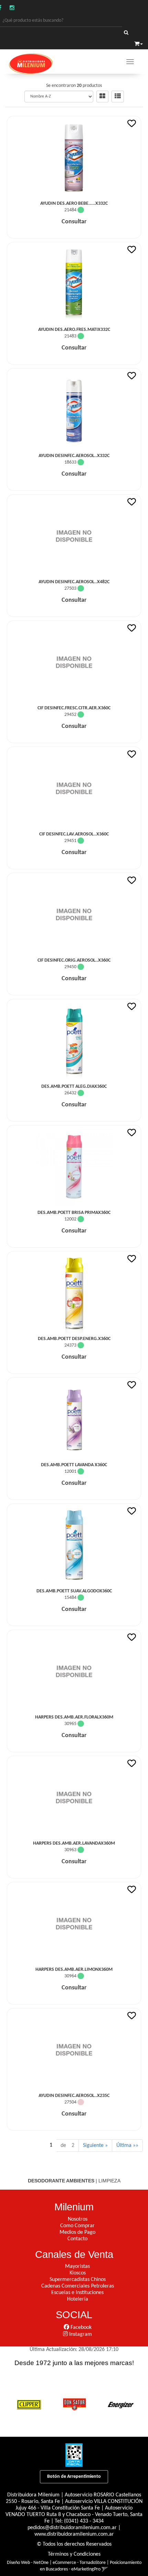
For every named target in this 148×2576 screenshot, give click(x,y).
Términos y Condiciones (74, 2554)
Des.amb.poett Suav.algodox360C (74, 1591)
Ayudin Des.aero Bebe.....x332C (74, 204)
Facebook (80, 2327)
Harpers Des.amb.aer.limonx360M (74, 1970)
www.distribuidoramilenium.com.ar (74, 2534)
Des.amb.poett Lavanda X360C (74, 1465)
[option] (29, 2404)
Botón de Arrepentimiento (74, 2477)
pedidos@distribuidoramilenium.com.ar (72, 2528)
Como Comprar (77, 2226)
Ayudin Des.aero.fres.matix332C (74, 330)
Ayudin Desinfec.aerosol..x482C (74, 582)
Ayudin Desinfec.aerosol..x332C (74, 456)
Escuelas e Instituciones (77, 2293)
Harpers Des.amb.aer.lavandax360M (74, 1843)
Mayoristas (77, 2266)
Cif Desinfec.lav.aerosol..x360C (74, 834)
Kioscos (78, 2273)
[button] (139, 43)
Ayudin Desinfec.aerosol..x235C (74, 2096)
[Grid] (102, 97)
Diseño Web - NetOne (28, 2563)
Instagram (80, 2334)
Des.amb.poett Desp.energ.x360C (74, 1339)
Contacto (77, 2239)
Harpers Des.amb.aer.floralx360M (74, 1717)
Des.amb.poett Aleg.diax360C (74, 1087)
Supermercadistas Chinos (78, 2280)
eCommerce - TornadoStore (79, 2563)
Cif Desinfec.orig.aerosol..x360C (74, 960)
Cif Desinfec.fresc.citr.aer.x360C (74, 708)
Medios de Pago (77, 2232)
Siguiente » (95, 2146)
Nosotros (78, 2219)
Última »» (127, 2146)
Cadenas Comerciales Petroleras (78, 2286)
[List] (118, 97)
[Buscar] (126, 33)
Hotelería (78, 2299)
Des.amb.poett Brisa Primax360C (74, 1213)
